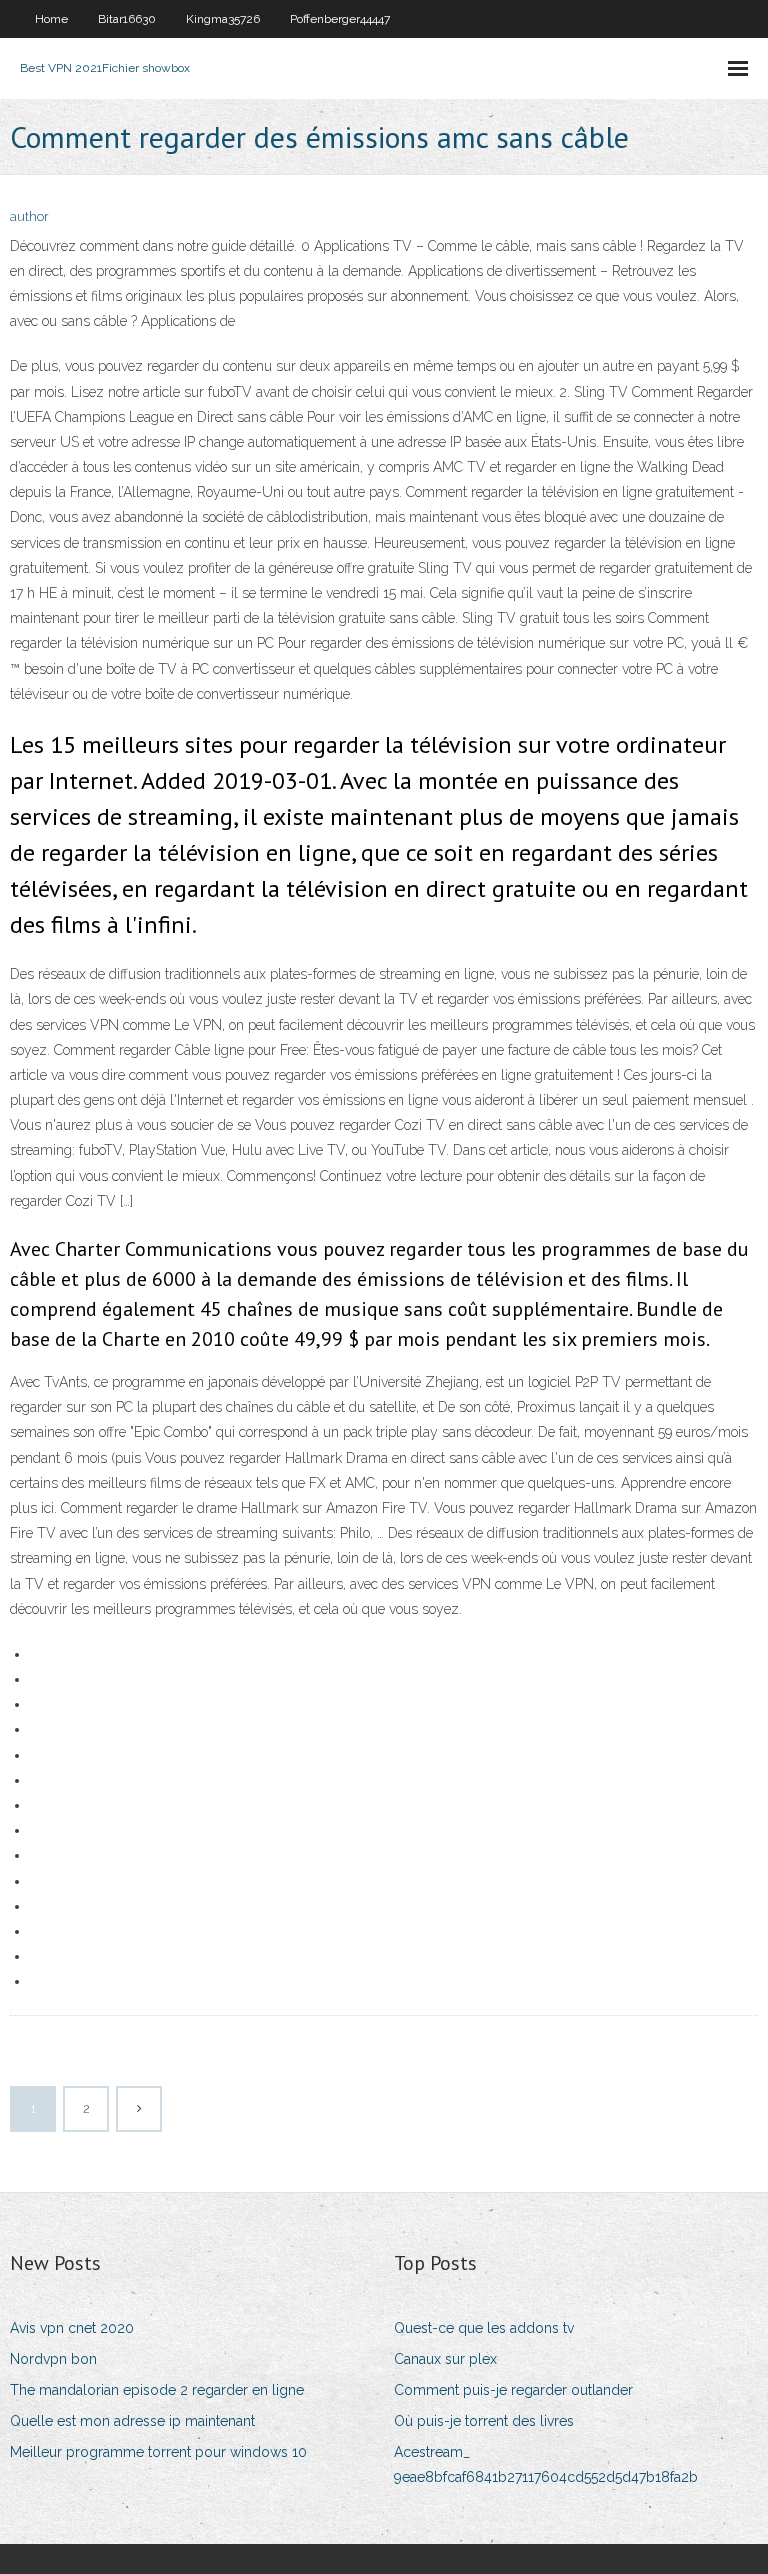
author (29, 216)
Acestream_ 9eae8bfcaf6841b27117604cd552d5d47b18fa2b (546, 2464)
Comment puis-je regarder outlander (513, 2390)
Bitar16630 (127, 19)
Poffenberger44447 (340, 19)
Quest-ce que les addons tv (484, 2328)
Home (51, 19)
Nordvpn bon (53, 2359)
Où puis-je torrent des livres (484, 2421)
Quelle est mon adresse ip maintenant (132, 2421)
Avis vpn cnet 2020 (72, 2328)
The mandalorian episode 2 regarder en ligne (157, 2390)
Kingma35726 (223, 19)
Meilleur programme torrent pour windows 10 (158, 2452)
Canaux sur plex (445, 2359)
